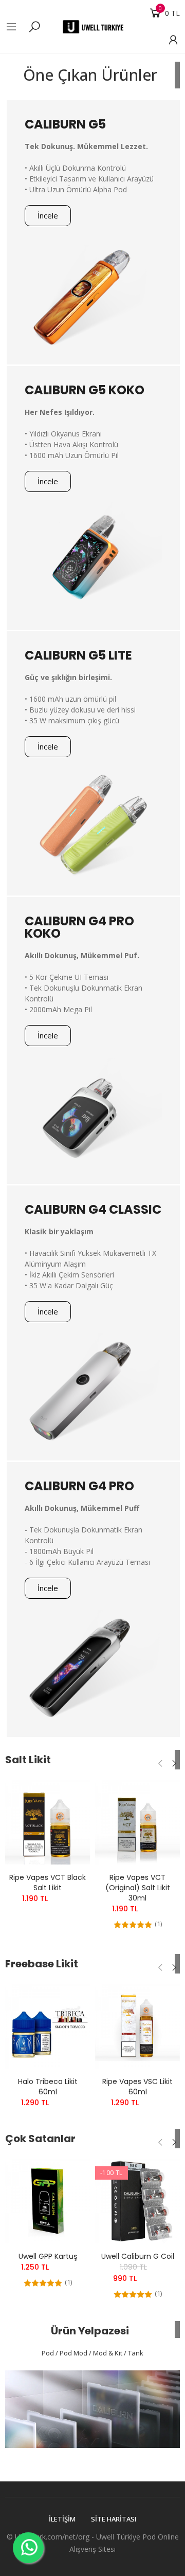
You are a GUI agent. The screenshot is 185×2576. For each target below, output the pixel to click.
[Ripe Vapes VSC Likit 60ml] (137, 2026)
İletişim (62, 2519)
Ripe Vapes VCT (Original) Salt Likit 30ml (138, 1888)
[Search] (34, 26)
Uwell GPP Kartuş (48, 2256)
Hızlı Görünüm (64, 1818)
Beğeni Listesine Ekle (64, 1798)
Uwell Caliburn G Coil (138, 2256)
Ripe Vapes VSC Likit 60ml (137, 2087)
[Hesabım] (168, 40)
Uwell (105, 2537)
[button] (48, 216)
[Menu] (16, 27)
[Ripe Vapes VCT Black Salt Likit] (48, 1822)
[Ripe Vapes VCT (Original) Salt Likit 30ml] (137, 1822)
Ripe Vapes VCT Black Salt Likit (48, 1883)
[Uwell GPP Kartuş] (48, 2201)
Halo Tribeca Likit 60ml (48, 2087)
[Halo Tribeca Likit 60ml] (48, 2026)
